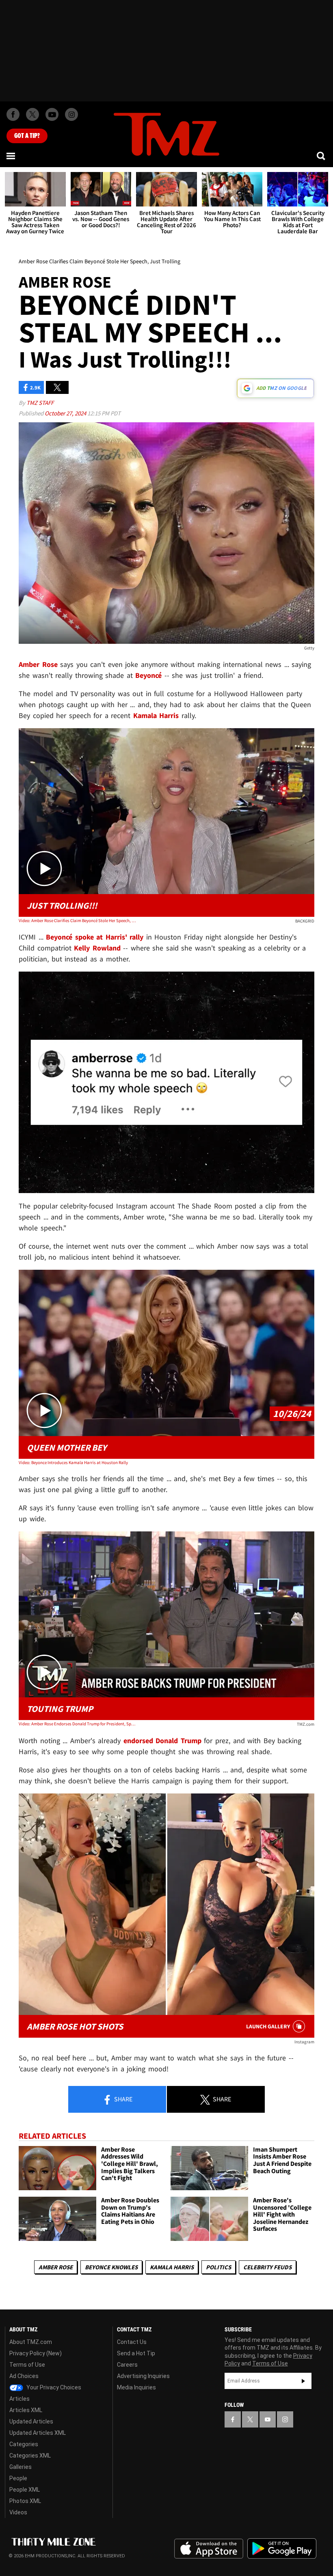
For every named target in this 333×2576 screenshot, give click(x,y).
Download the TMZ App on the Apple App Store (209, 2549)
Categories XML (30, 2456)
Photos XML (25, 2501)
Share (123, 2099)
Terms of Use (27, 2365)
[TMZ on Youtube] (52, 114)
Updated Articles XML (38, 2433)
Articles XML (26, 2410)
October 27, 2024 (66, 413)
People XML (25, 2490)
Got (27, 136)
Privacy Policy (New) (36, 2353)
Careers (127, 2365)
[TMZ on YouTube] (268, 2419)
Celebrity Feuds (267, 2267)
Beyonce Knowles (111, 2267)
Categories (24, 2444)
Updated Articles (31, 2421)
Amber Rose (56, 2267)
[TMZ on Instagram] (71, 114)
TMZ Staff (40, 403)
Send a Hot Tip (136, 2353)
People (18, 2478)
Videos (18, 2512)
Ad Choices (24, 2376)
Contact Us (132, 2342)
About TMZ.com (31, 2342)
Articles (19, 2399)
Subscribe (303, 2381)
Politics (218, 2267)
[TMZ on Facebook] (13, 114)
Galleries (21, 2467)
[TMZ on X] (32, 114)
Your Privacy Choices (53, 2387)
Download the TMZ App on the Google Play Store (282, 2549)
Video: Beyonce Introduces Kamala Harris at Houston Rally (73, 1462)
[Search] (322, 156)
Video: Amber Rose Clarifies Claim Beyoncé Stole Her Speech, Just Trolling (78, 920)
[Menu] (11, 156)
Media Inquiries (136, 2387)
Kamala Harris (172, 2267)
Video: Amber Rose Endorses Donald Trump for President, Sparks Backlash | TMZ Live (78, 1724)
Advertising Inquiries (143, 2376)
